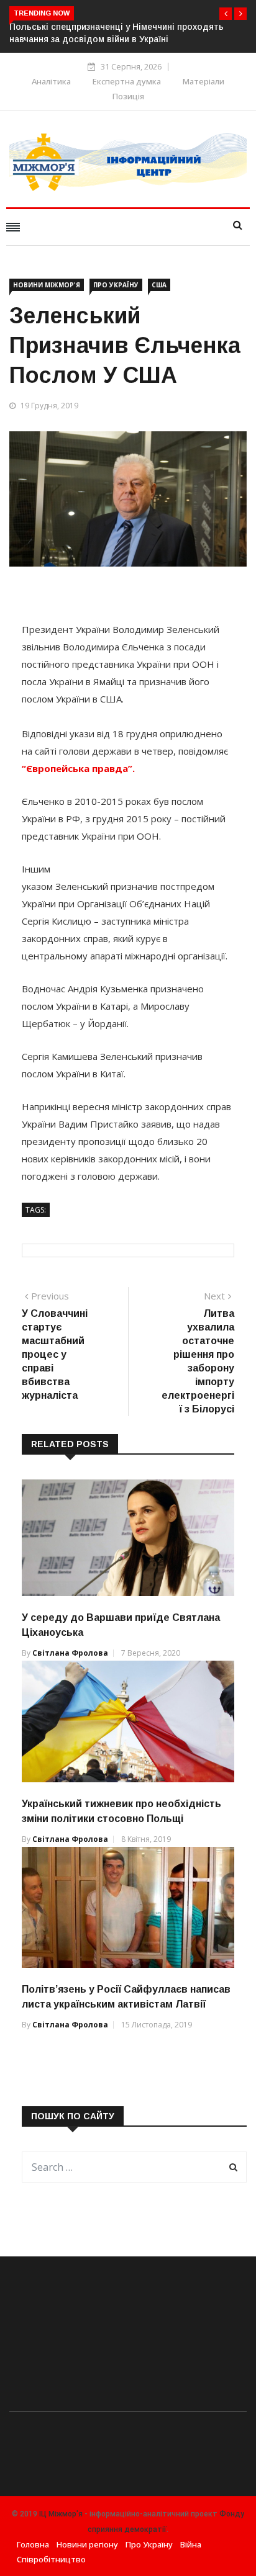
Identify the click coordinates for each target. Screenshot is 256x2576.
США (159, 285)
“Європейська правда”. (78, 768)
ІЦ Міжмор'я (61, 2514)
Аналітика (51, 81)
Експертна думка (127, 81)
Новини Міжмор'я (47, 285)
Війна (191, 2544)
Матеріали (203, 81)
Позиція (128, 96)
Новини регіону (87, 2544)
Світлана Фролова (70, 1653)
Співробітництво (51, 2559)
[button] (226, 14)
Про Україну (116, 285)
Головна (33, 2544)
